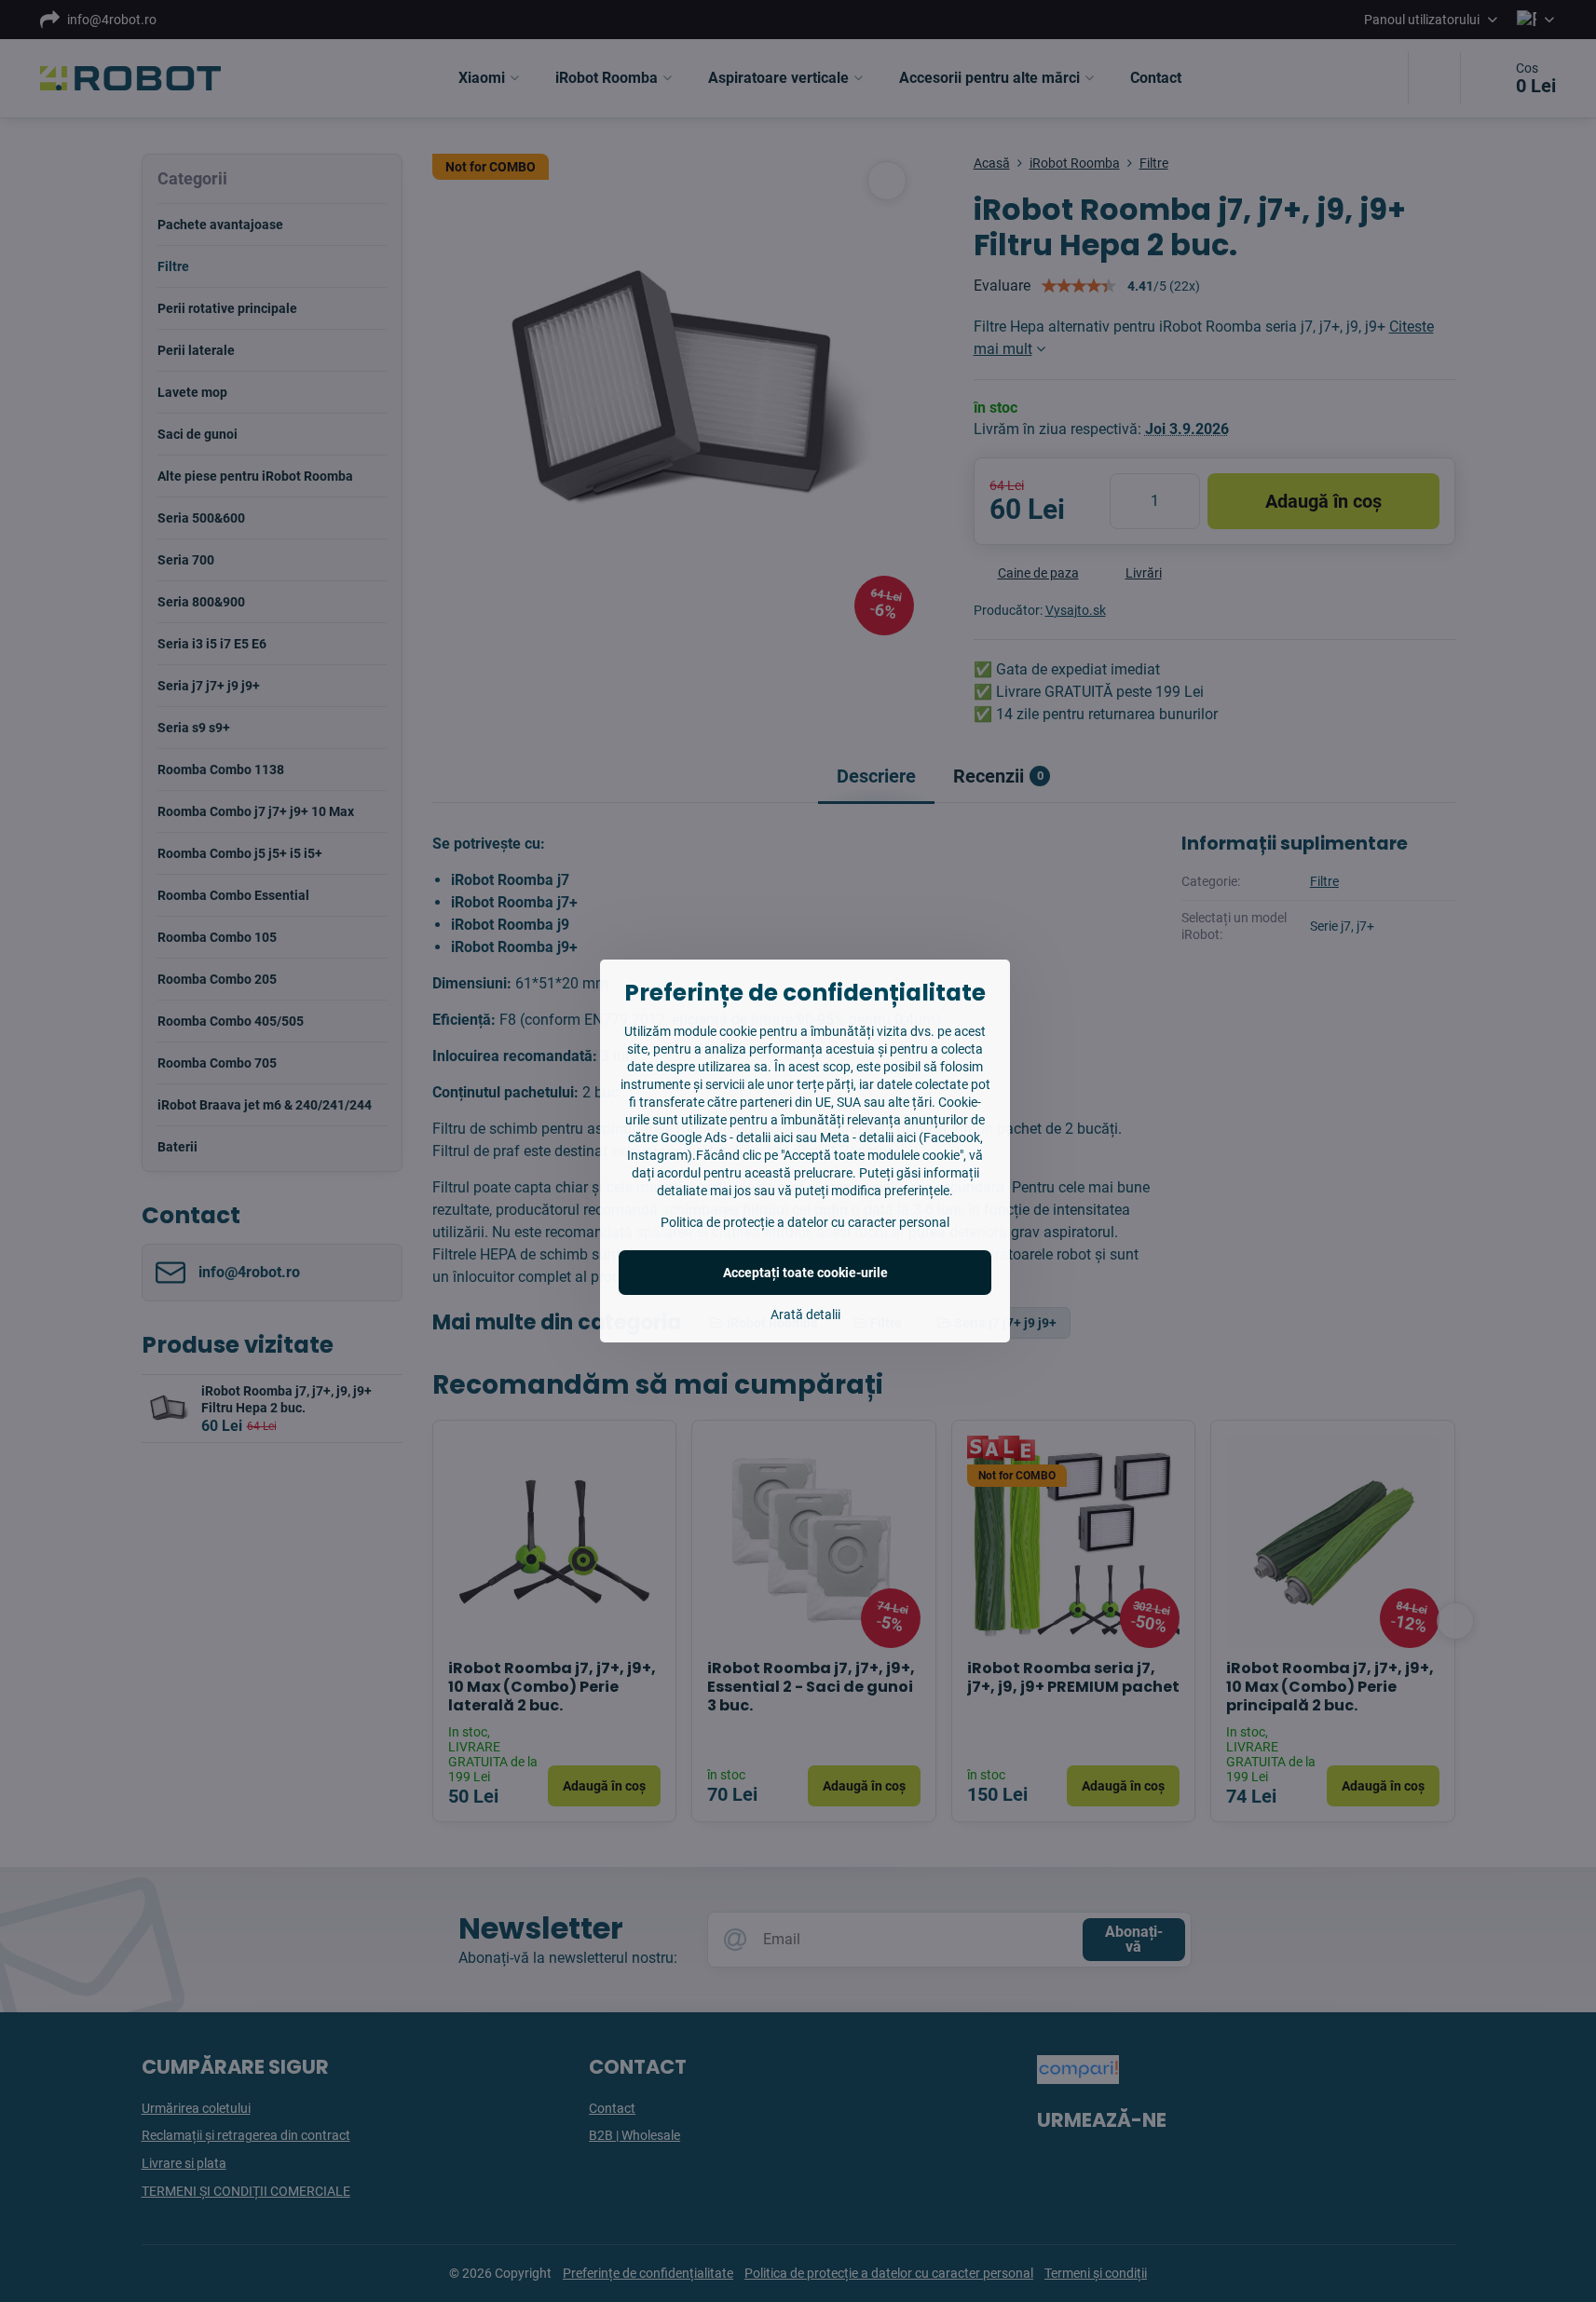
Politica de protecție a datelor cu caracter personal (805, 1222)
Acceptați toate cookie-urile (805, 1273)
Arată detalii (805, 1314)
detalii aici (764, 1137)
